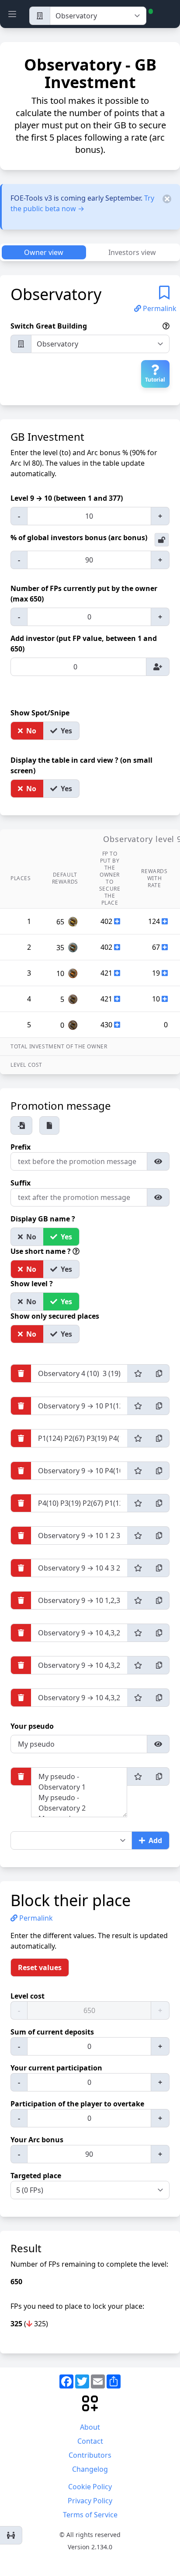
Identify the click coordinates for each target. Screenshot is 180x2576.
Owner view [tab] (44, 252)
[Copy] (159, 1373)
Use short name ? (42, 1251)
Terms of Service (90, 2515)
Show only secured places (56, 1316)
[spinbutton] (89, 516)
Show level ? (33, 1284)
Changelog (90, 2469)
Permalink (159, 308)
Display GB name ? (44, 1219)
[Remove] (21, 1373)
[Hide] (158, 1161)
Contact (90, 2441)
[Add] (158, 667)
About (90, 2427)
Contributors (90, 2455)
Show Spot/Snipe (41, 713)
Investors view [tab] (132, 252)
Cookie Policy (90, 2487)
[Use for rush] (138, 1373)
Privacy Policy (90, 2501)
